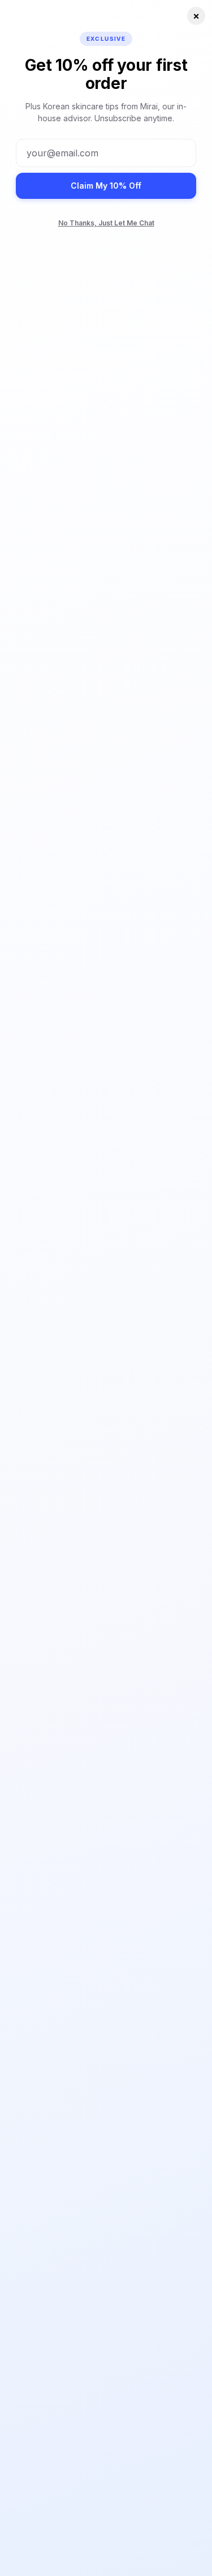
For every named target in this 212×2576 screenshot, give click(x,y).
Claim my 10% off (106, 186)
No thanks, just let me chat (106, 223)
